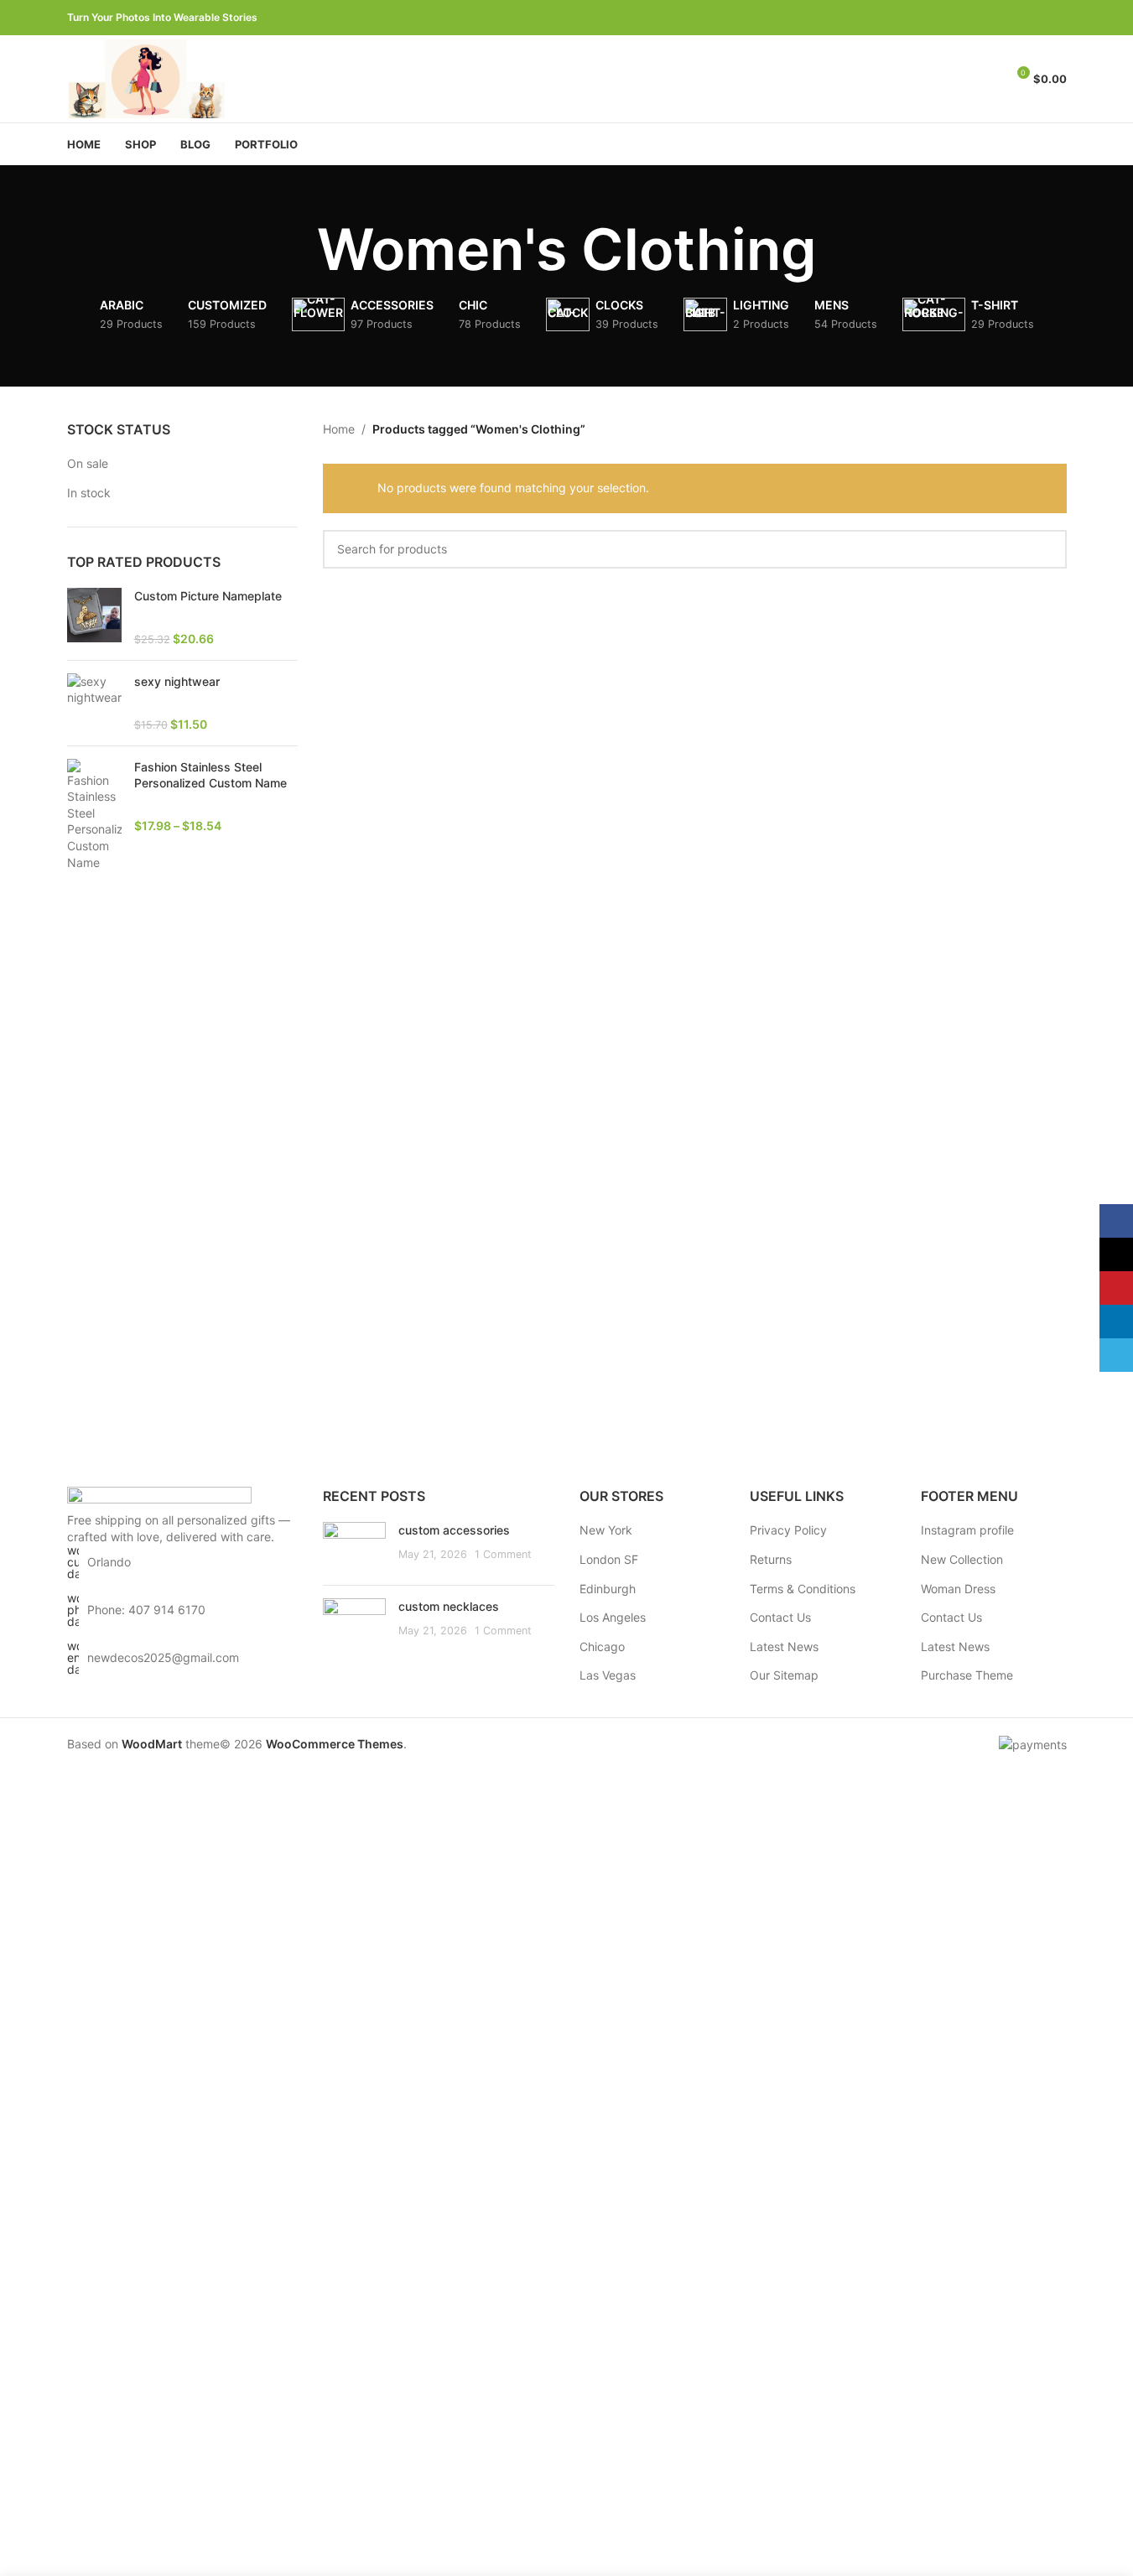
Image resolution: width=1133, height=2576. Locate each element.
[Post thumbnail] (354, 1547)
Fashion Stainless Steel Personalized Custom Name (210, 775)
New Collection (962, 1559)
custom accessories (454, 1530)
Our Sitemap (784, 1675)
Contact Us (780, 1617)
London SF (609, 1559)
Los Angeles (613, 1617)
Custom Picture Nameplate (208, 596)
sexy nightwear (177, 681)
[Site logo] (149, 78)
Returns (771, 1559)
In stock (89, 493)
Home (339, 429)
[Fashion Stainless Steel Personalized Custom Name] (94, 815)
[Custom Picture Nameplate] (94, 618)
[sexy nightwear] (94, 703)
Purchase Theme (967, 1675)
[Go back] (296, 250)
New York (606, 1530)
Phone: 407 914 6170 (146, 1610)
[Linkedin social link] (1037, 18)
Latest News (784, 1646)
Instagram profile (967, 1530)
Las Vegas (608, 1675)
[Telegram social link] (1057, 18)
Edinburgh (608, 1589)
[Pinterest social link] (1016, 18)
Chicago (602, 1646)
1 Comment (503, 1554)
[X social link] (996, 18)
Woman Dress (958, 1589)
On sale (88, 463)
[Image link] (159, 1498)
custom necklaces (449, 1606)
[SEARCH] (1047, 549)
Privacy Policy (788, 1530)
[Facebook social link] (976, 18)
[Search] (955, 79)
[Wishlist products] (985, 79)
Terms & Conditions (803, 1589)
